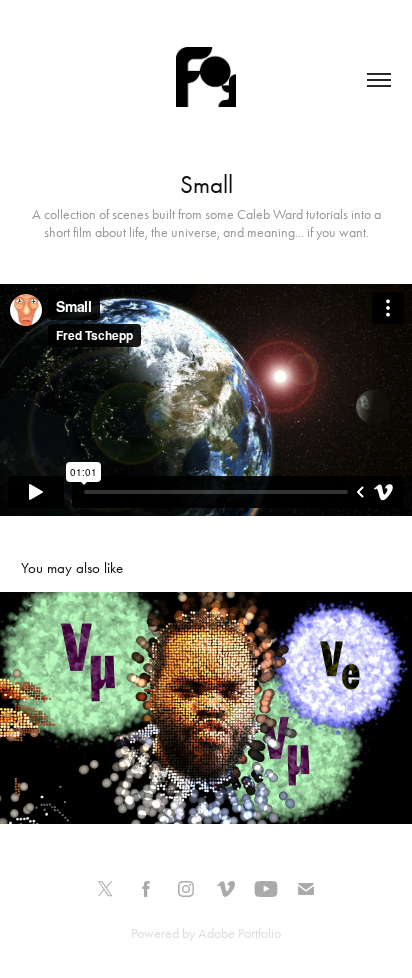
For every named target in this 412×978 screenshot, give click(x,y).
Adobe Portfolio (239, 933)
